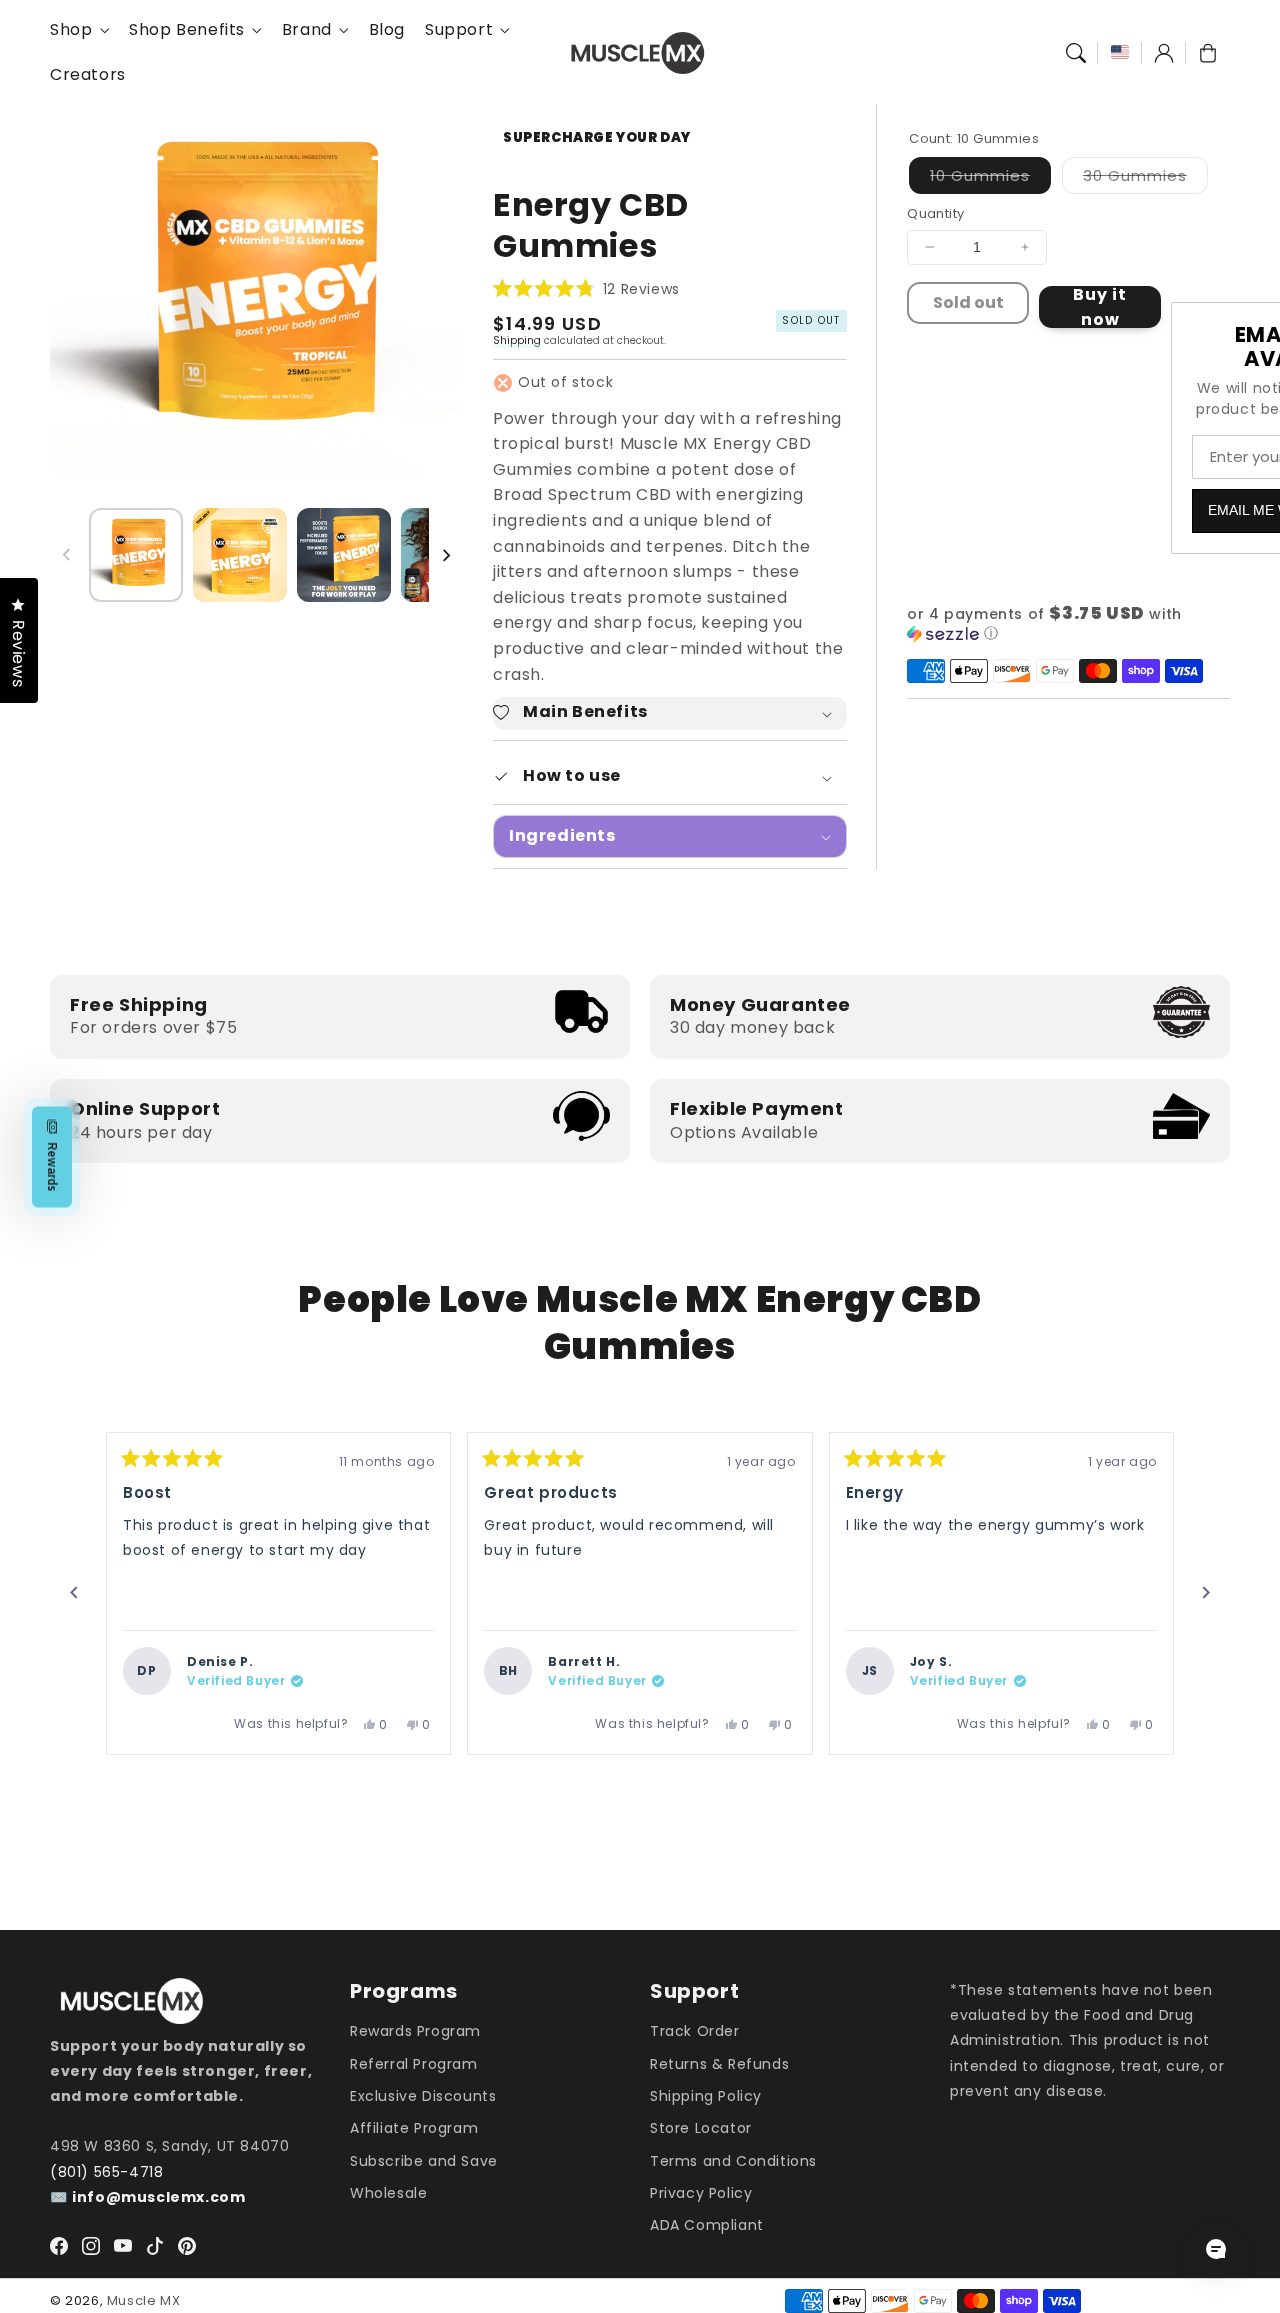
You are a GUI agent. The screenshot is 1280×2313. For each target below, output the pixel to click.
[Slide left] (67, 555)
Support (459, 30)
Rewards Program (415, 2031)
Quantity (935, 213)
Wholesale (388, 2193)
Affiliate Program (414, 2128)
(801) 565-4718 (106, 2172)
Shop (71, 30)
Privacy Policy (701, 2193)
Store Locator (701, 2128)
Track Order (695, 2031)
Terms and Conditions (733, 2161)
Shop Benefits (187, 30)
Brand (307, 30)
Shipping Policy (706, 2096)
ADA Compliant (707, 2225)
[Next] (1206, 1593)
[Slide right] (446, 555)
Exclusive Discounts (423, 2096)
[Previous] (74, 1593)
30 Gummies (1145, 179)
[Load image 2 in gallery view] (240, 555)
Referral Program (414, 2064)
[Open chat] (1216, 2249)
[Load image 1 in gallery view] (136, 555)
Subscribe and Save (424, 2161)
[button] (1076, 53)
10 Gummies (990, 179)
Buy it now (1100, 307)
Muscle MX (143, 2300)
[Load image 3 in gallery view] (344, 555)
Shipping (517, 340)
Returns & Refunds (719, 2064)
